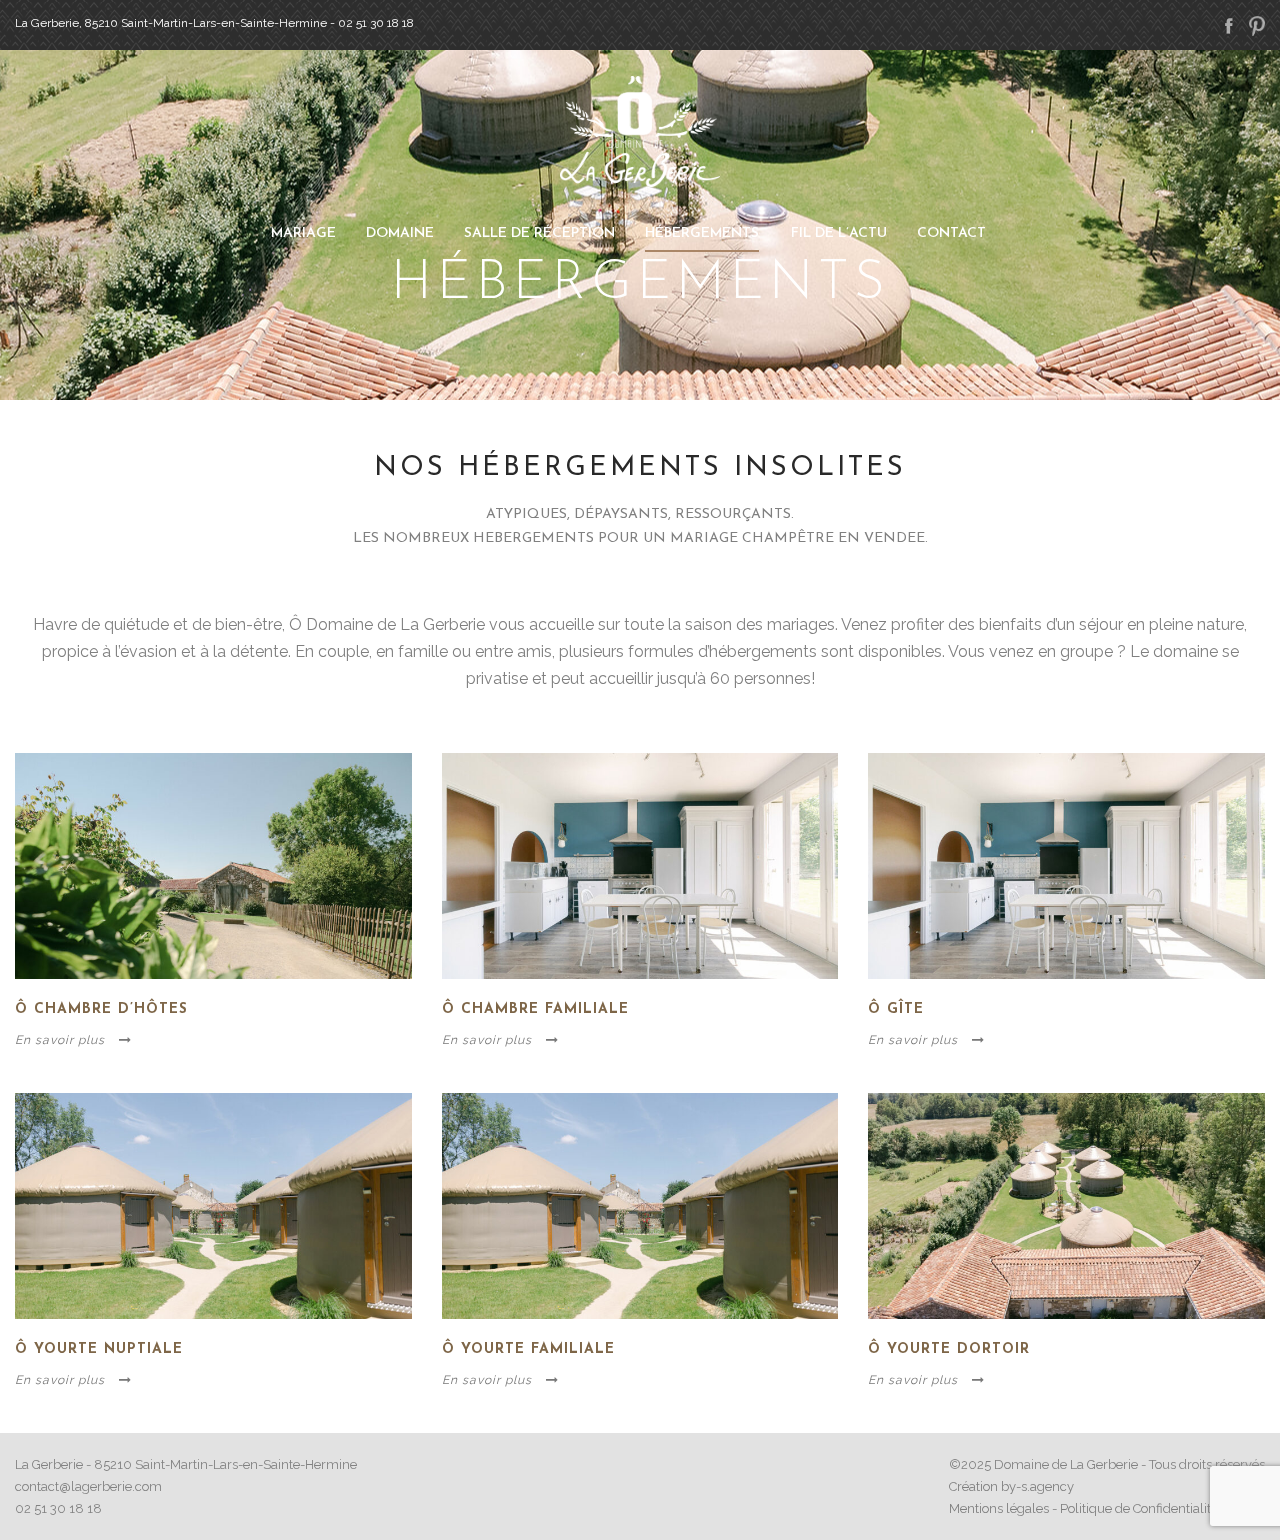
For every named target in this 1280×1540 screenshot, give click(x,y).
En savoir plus (60, 1040)
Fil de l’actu (839, 233)
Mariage (303, 233)
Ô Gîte (896, 1009)
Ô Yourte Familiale (528, 1349)
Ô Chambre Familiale (535, 1009)
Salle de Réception (539, 233)
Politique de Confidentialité (1139, 1508)
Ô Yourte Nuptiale (99, 1349)
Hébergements (702, 233)
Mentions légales (999, 1508)
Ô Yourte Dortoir (949, 1349)
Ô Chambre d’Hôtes (101, 1009)
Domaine (400, 233)
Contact (951, 233)
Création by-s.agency (1011, 1486)
